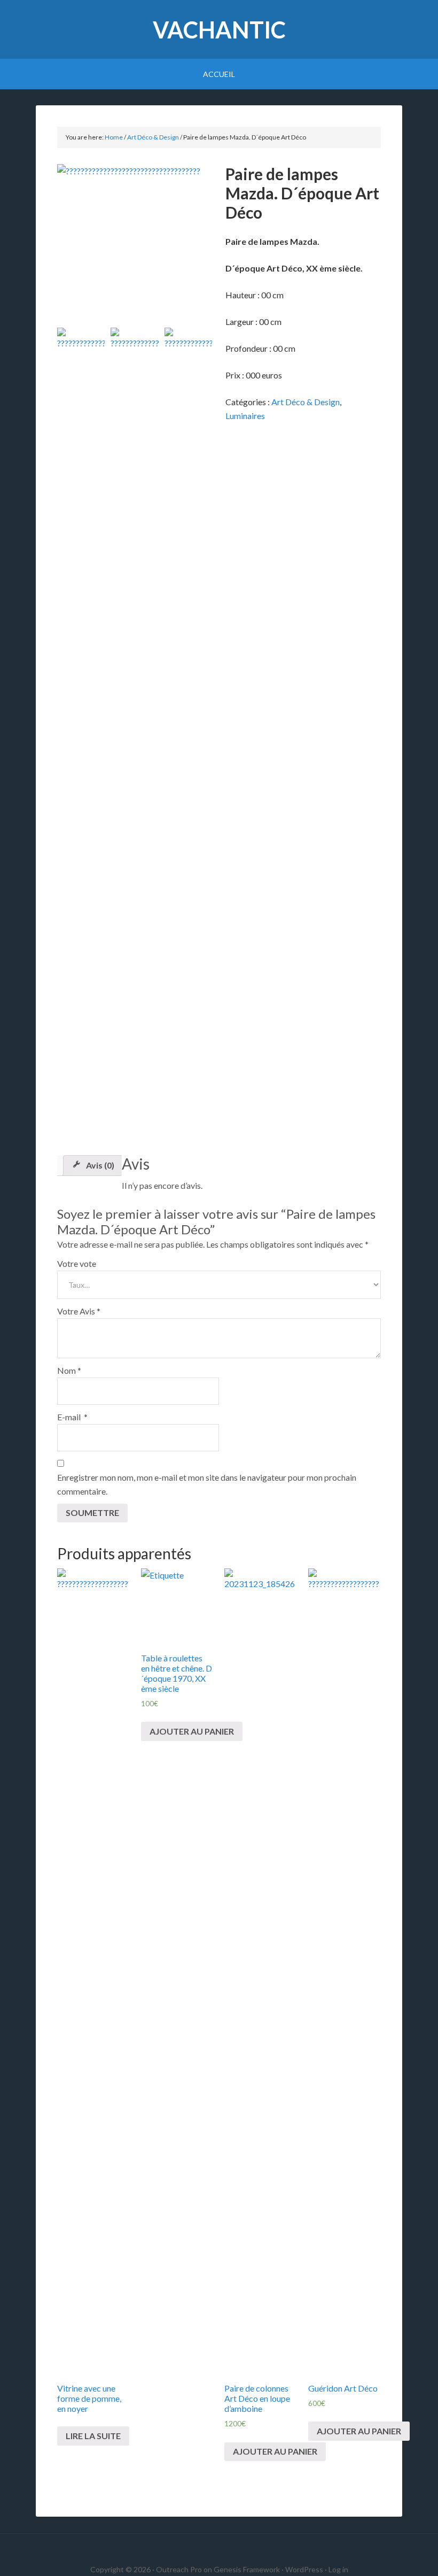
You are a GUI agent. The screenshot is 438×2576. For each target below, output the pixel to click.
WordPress (304, 2569)
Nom (69, 1370)
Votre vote (77, 1263)
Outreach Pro (179, 2569)
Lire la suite (93, 2436)
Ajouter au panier (192, 1731)
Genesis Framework (247, 2569)
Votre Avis (79, 1311)
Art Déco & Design (153, 137)
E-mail (72, 1417)
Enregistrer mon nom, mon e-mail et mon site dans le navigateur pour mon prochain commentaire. (207, 1484)
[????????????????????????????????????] (135, 242)
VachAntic (219, 30)
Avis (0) (100, 1165)
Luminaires (245, 416)
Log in (338, 2569)
